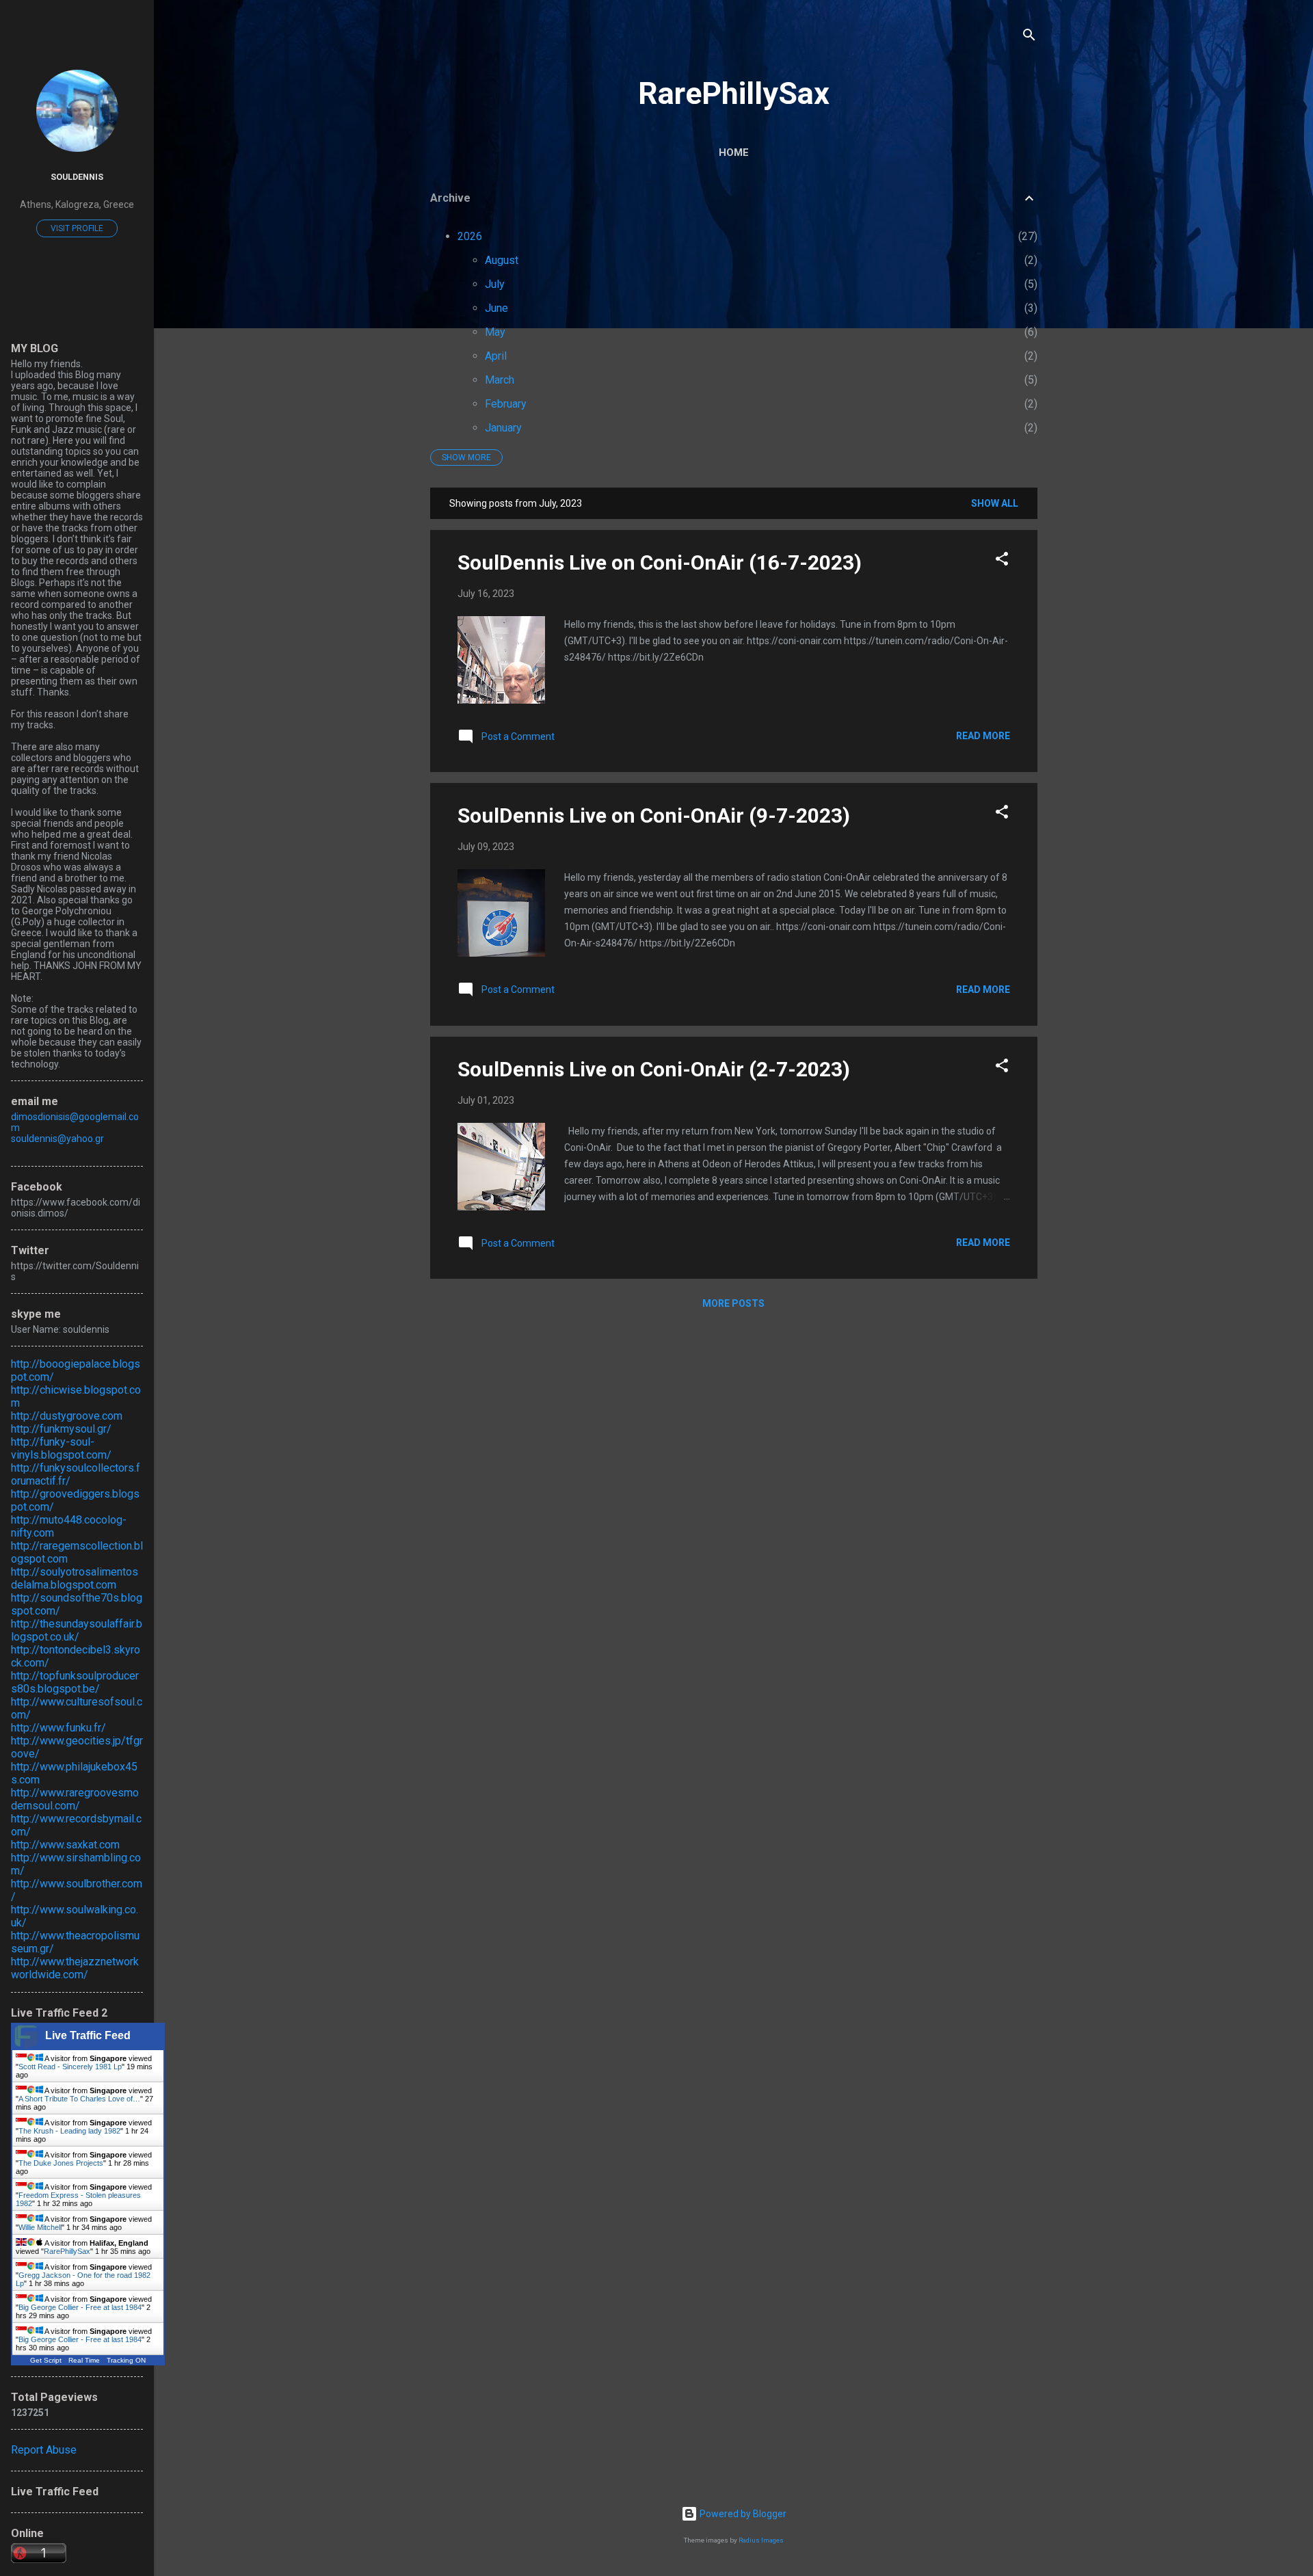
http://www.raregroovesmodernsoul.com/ (75, 1799)
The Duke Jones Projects (61, 2163)
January (503, 428)
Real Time (84, 2360)
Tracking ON (126, 2360)
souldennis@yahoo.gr (57, 1139)
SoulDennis (77, 177)
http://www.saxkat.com (65, 1845)
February (506, 404)
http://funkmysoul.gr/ (61, 1429)
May (495, 332)
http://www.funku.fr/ (58, 1728)
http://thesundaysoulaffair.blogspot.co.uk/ (77, 1630)
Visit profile (77, 228)
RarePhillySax (734, 93)
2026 (470, 236)
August (502, 260)
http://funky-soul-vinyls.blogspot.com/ (61, 1448)
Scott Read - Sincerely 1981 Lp (70, 2067)
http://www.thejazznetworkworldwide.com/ (75, 1968)
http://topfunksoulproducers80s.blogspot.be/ (75, 1682)
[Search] (1029, 37)
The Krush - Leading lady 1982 (69, 2131)
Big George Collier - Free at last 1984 (80, 2307)
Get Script (46, 2360)
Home (734, 152)
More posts (733, 1303)
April (496, 356)
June (496, 308)
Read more (983, 736)
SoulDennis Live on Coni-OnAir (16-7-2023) (660, 562)
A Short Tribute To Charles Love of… (79, 2099)
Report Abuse (44, 2450)
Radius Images (761, 2540)
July (495, 284)
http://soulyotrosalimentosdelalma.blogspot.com (75, 1578)
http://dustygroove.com (67, 1416)
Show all (995, 503)
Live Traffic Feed (88, 2035)
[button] (1002, 561)
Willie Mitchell (40, 2227)
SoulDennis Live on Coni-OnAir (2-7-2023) (654, 1069)
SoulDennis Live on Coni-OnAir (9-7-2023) (654, 815)
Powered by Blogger (742, 2514)
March (500, 380)
